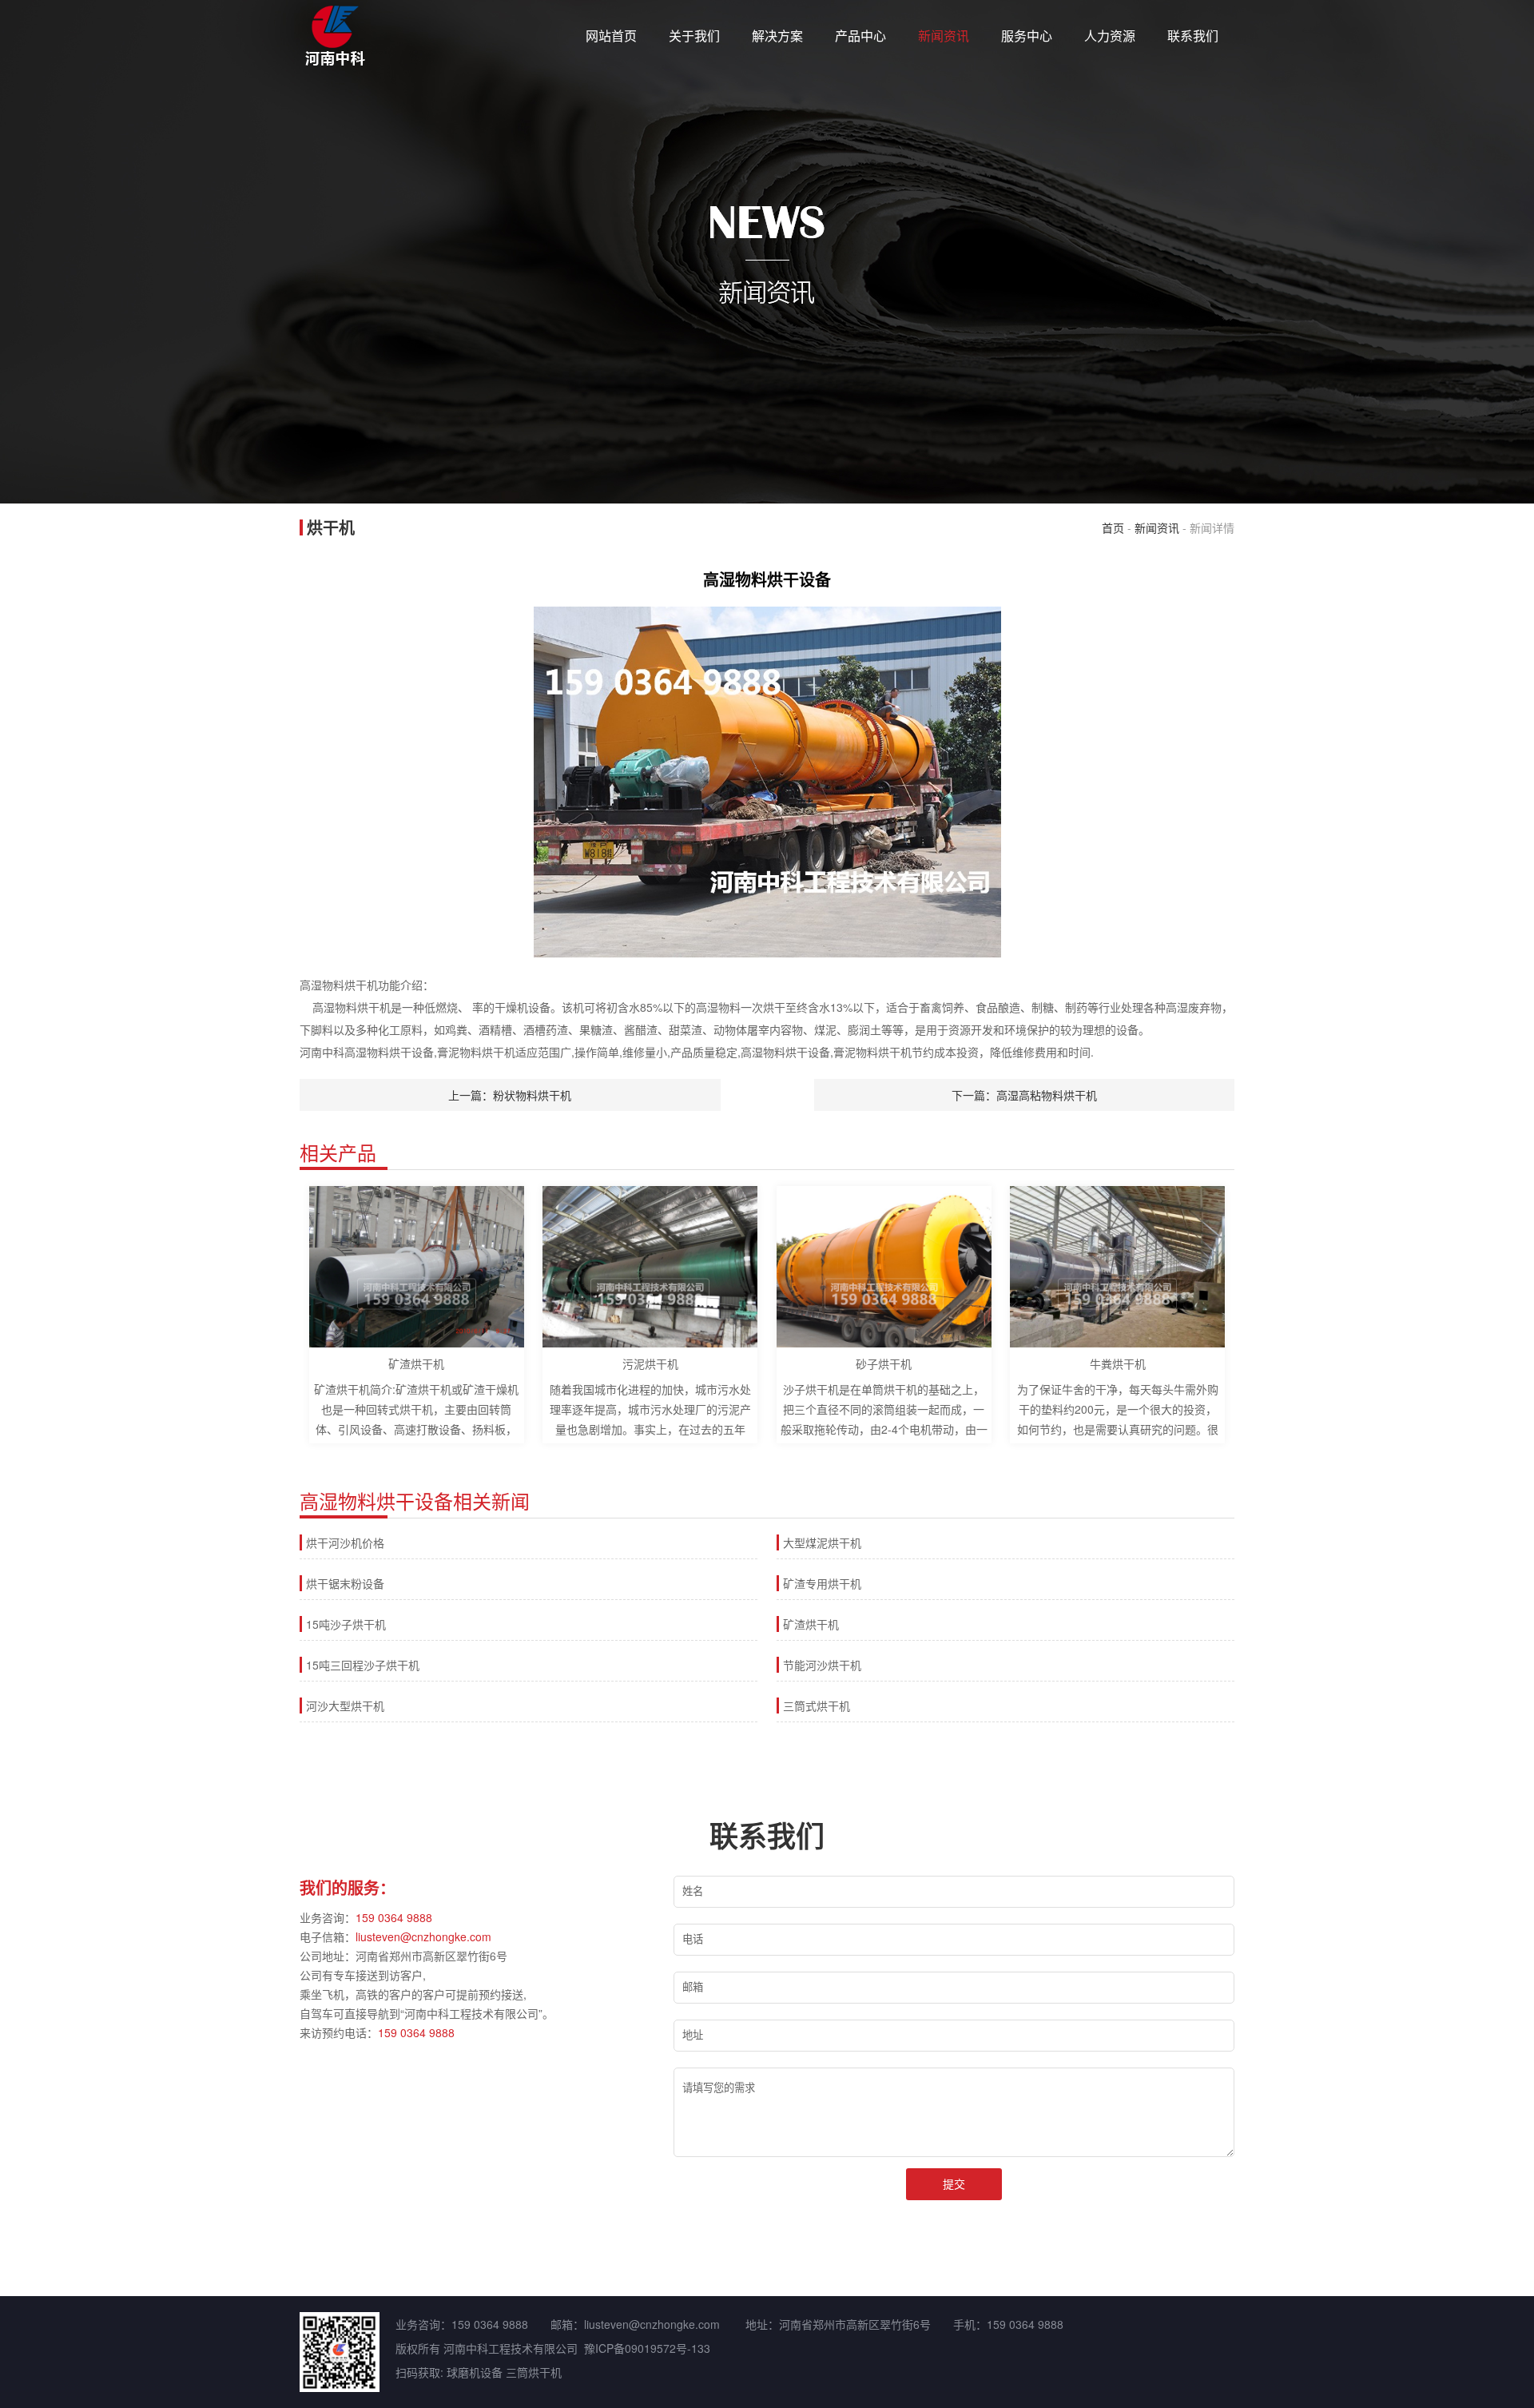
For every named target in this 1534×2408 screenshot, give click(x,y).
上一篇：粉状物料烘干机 (510, 1095)
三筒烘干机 (534, 2372)
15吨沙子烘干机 (346, 1624)
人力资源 (1110, 36)
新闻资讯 (944, 36)
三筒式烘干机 (817, 1706)
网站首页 (611, 36)
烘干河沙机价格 (345, 1542)
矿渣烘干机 (811, 1624)
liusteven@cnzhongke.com (423, 1936)
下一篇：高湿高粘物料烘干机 (1024, 1095)
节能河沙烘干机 (822, 1665)
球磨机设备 (475, 2372)
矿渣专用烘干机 (822, 1583)
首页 (1113, 527)
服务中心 (1027, 36)
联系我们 (1193, 36)
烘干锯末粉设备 (345, 1583)
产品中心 (860, 36)
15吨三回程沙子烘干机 (363, 1665)
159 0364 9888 (394, 1917)
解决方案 (777, 36)
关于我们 (694, 36)
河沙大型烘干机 (345, 1706)
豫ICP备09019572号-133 (647, 2348)
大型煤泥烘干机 (822, 1542)
